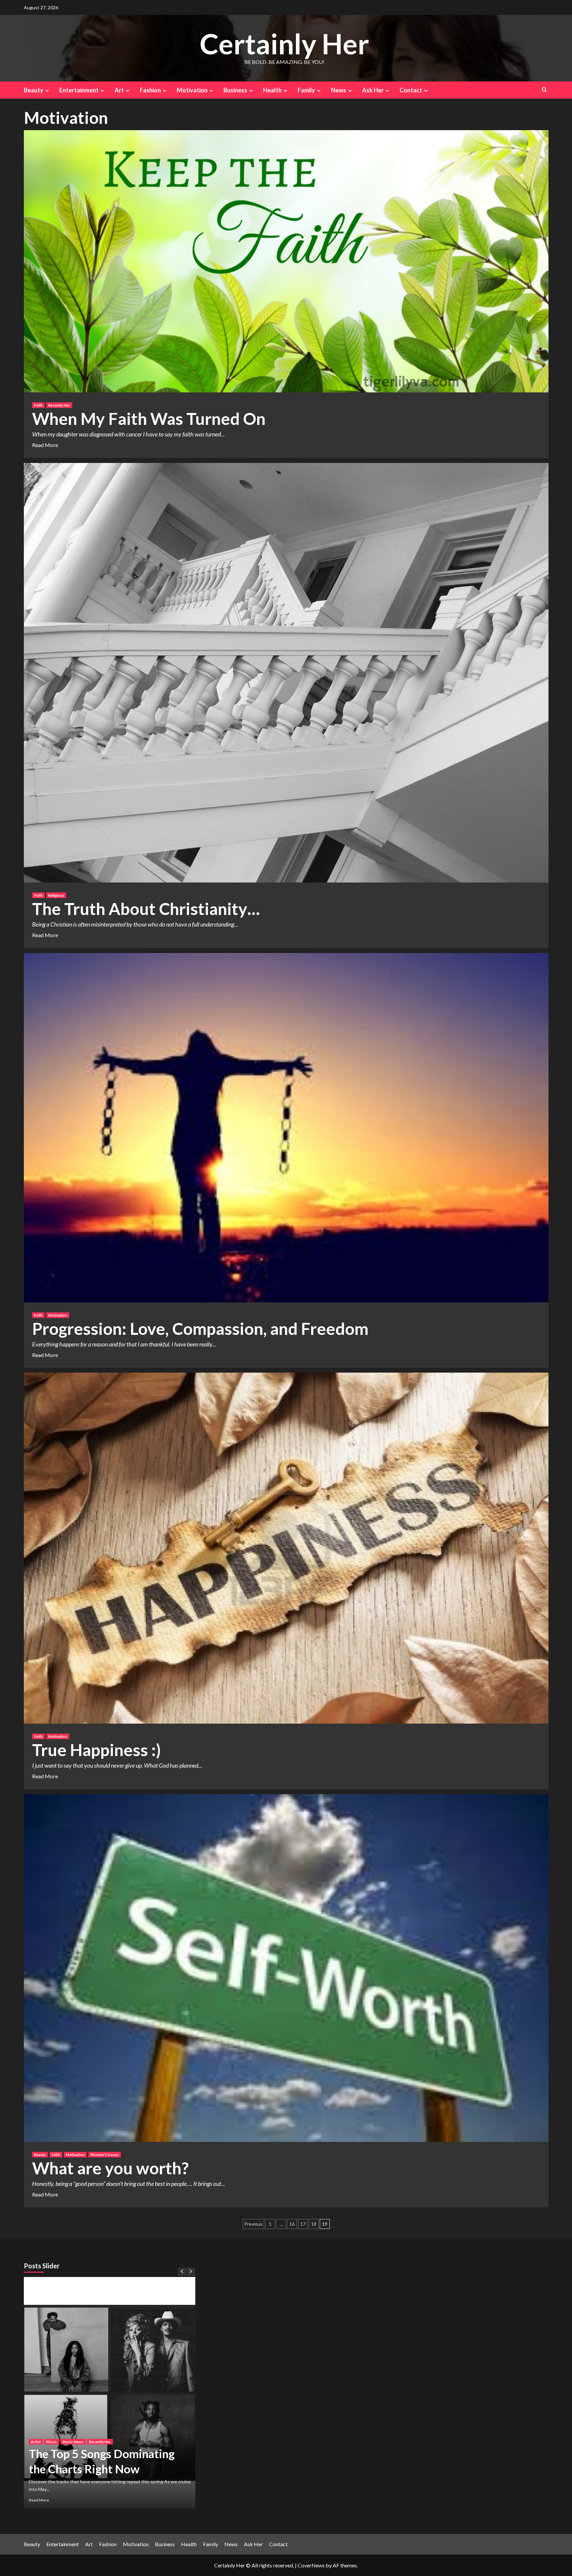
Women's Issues (105, 2155)
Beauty (34, 90)
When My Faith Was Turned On (149, 419)
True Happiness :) (96, 1750)
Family (306, 90)
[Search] (544, 90)
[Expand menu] (47, 91)
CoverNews (311, 2565)
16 (292, 2224)
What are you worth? (110, 2168)
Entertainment (79, 90)
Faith (38, 405)
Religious (56, 895)
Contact (411, 90)
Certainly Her (284, 44)
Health (272, 90)
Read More (45, 445)
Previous (253, 2224)
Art (119, 90)
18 (314, 2224)
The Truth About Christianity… (146, 909)
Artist (49, 2404)
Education (108, 2404)
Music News (41, 2412)
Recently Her (59, 405)
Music (158, 2404)
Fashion (150, 90)
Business (235, 90)
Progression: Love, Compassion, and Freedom (200, 1329)
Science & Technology (119, 2412)
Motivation (192, 90)
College (88, 2404)
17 (303, 2224)
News (339, 90)
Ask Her (373, 90)
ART (35, 2404)
